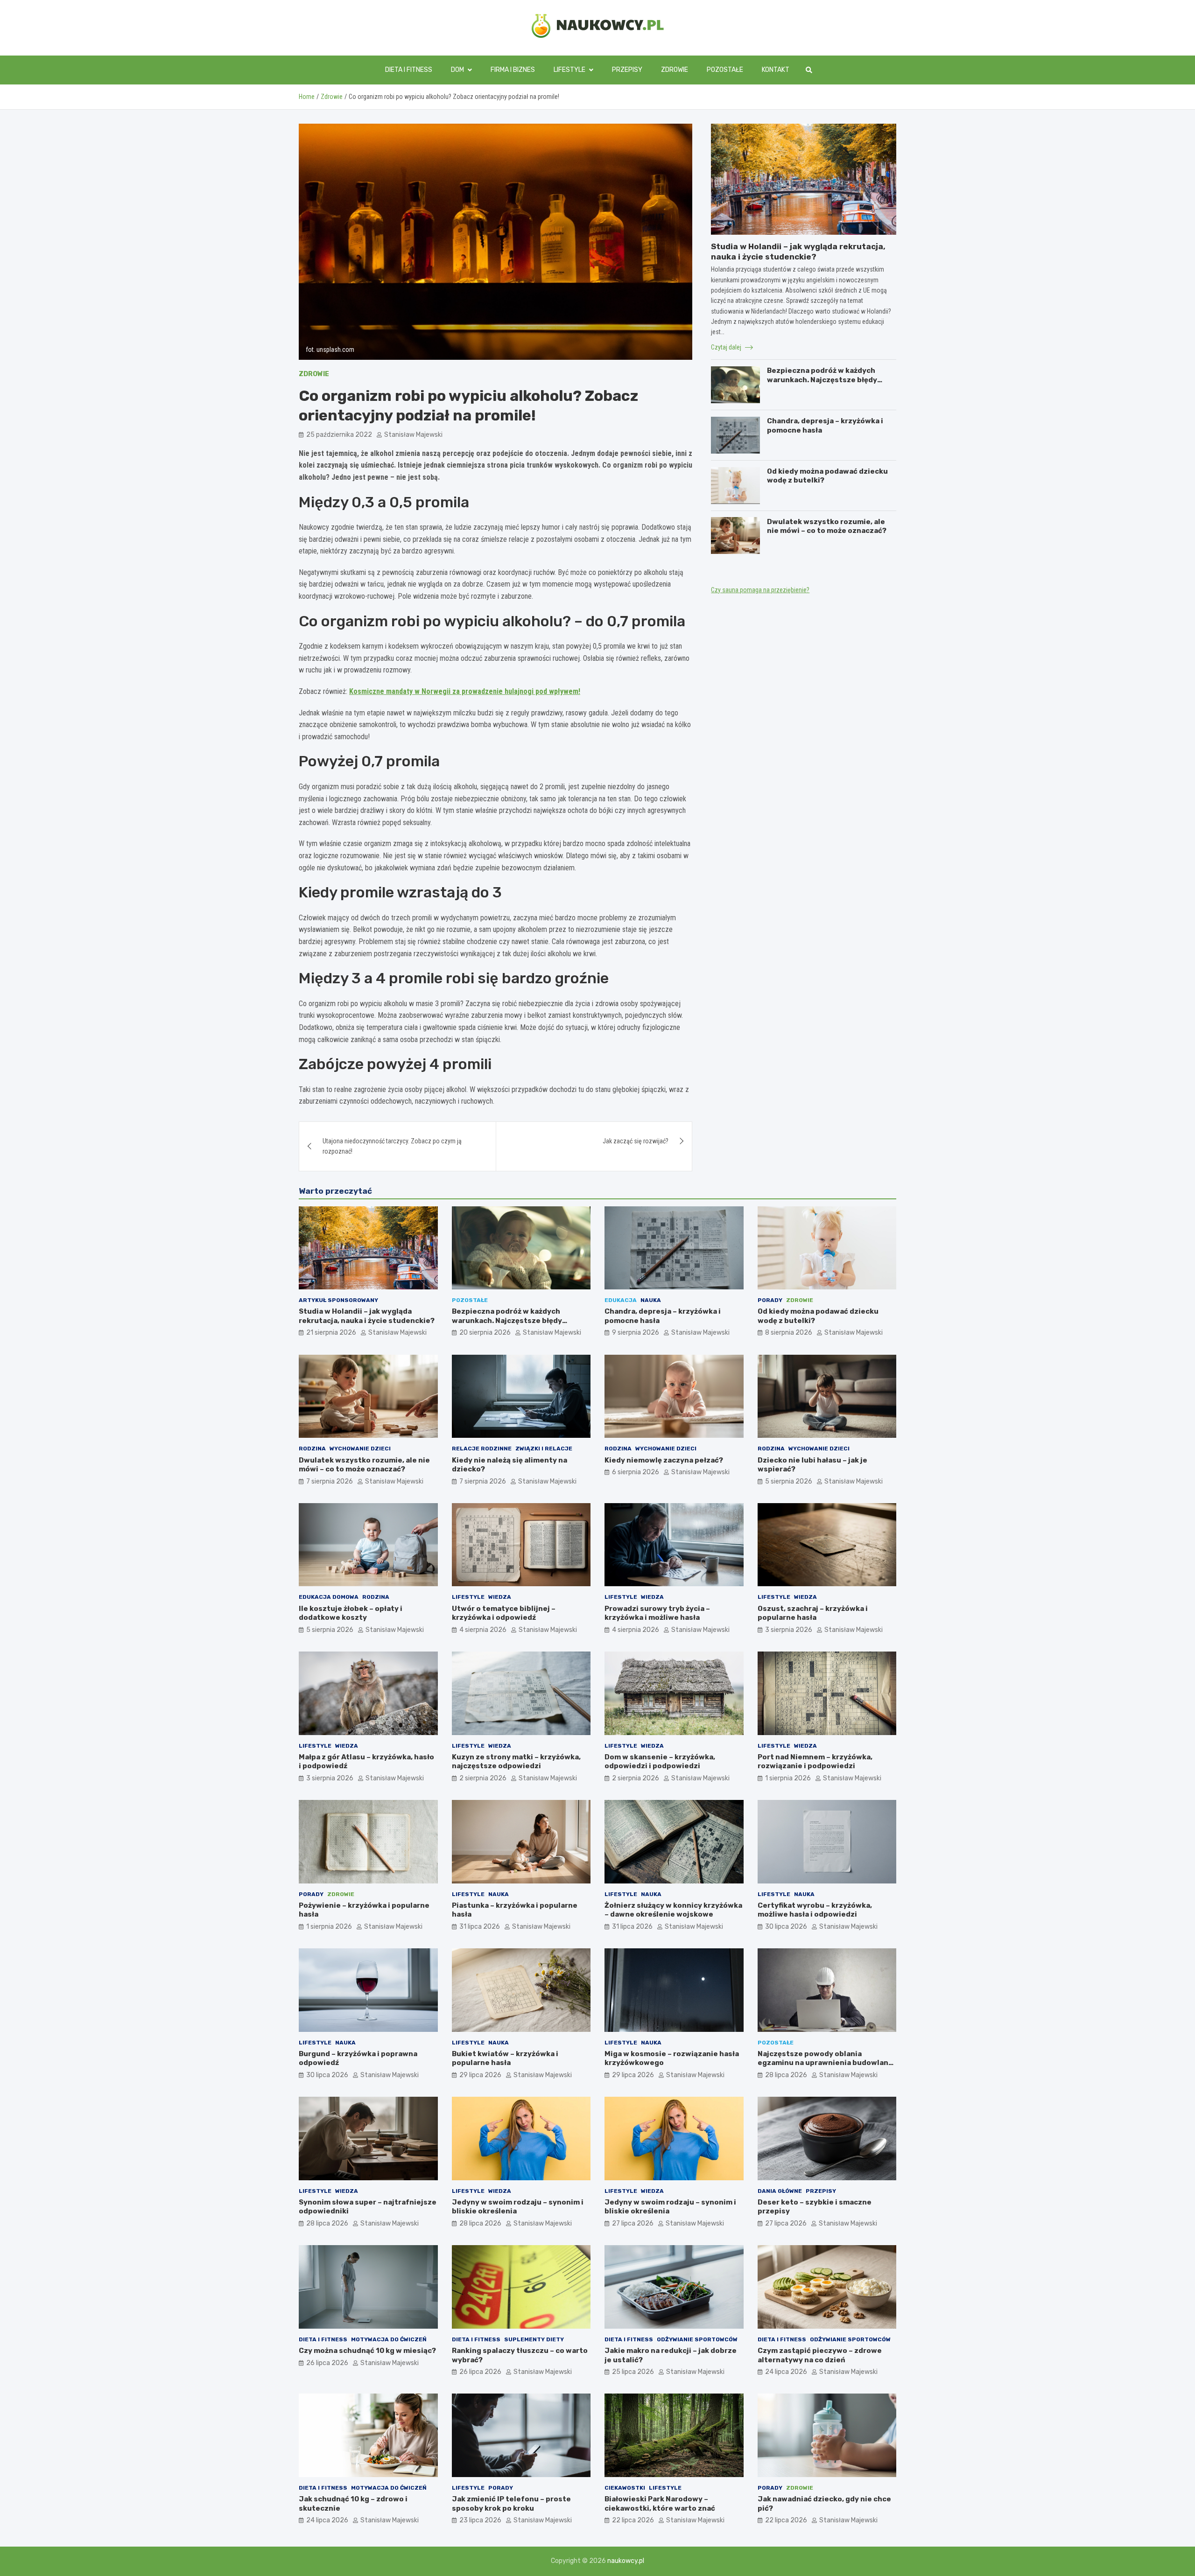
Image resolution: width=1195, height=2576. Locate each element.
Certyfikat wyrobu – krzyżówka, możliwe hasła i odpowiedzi (815, 1910)
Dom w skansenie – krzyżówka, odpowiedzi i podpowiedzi (660, 1762)
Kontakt (776, 70)
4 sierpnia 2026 (483, 1630)
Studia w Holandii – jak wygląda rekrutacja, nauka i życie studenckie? (367, 1316)
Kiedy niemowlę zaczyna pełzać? (664, 1460)
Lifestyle (569, 70)
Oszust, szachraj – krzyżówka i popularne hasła (813, 1613)
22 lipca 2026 (633, 2520)
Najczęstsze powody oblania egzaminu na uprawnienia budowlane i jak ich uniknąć (825, 2063)
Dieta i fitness (409, 70)
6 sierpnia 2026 (636, 1472)
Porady (770, 1300)
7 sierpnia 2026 (330, 1481)
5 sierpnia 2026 (789, 1481)
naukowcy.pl (626, 2561)
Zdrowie (675, 70)
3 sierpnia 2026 (789, 1630)
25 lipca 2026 (633, 2372)
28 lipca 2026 (786, 2075)
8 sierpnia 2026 (789, 1333)
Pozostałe (725, 70)
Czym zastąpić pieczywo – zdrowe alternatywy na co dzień (820, 2355)
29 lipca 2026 (480, 2075)
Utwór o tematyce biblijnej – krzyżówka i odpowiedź (504, 1613)
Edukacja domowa (329, 1597)
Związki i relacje (544, 1449)
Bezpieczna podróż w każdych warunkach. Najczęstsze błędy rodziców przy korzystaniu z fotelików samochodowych (822, 384)
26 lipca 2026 (327, 2363)
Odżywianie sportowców (697, 2339)
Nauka (651, 1300)
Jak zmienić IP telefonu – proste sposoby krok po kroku (511, 2504)
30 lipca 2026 (786, 1927)
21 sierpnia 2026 (331, 1333)
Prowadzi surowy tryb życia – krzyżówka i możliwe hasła (657, 1613)
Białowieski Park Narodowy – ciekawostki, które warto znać (660, 2504)
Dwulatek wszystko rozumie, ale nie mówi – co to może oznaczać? (827, 526)
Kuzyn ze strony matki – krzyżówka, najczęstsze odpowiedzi (516, 1762)
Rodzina (312, 1449)
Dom (457, 70)
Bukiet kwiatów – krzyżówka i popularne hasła (505, 2058)
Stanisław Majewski (413, 435)
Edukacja (621, 1300)
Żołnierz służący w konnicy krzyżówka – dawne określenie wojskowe (673, 1910)
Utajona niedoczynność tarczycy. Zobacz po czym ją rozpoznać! (392, 1146)
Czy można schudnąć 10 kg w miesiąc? (367, 2351)
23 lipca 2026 (480, 2520)
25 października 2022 (339, 435)
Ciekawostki (625, 2488)
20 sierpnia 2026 (485, 1333)
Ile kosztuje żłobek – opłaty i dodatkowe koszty (351, 1613)
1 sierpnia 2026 (788, 1778)
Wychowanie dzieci (360, 1449)
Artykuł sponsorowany (338, 1300)
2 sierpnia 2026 (483, 1778)
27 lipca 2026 (633, 2223)
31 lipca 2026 (480, 1927)
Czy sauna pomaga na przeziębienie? (760, 590)
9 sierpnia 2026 (636, 1333)
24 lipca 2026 (786, 2372)
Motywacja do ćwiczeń (389, 2339)
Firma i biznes (513, 70)
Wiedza (500, 1597)
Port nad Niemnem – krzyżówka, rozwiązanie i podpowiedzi (815, 1762)
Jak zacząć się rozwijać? (636, 1141)
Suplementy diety (534, 2339)
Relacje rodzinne (482, 1449)
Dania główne (780, 2191)
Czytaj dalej (727, 347)
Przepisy (627, 70)
